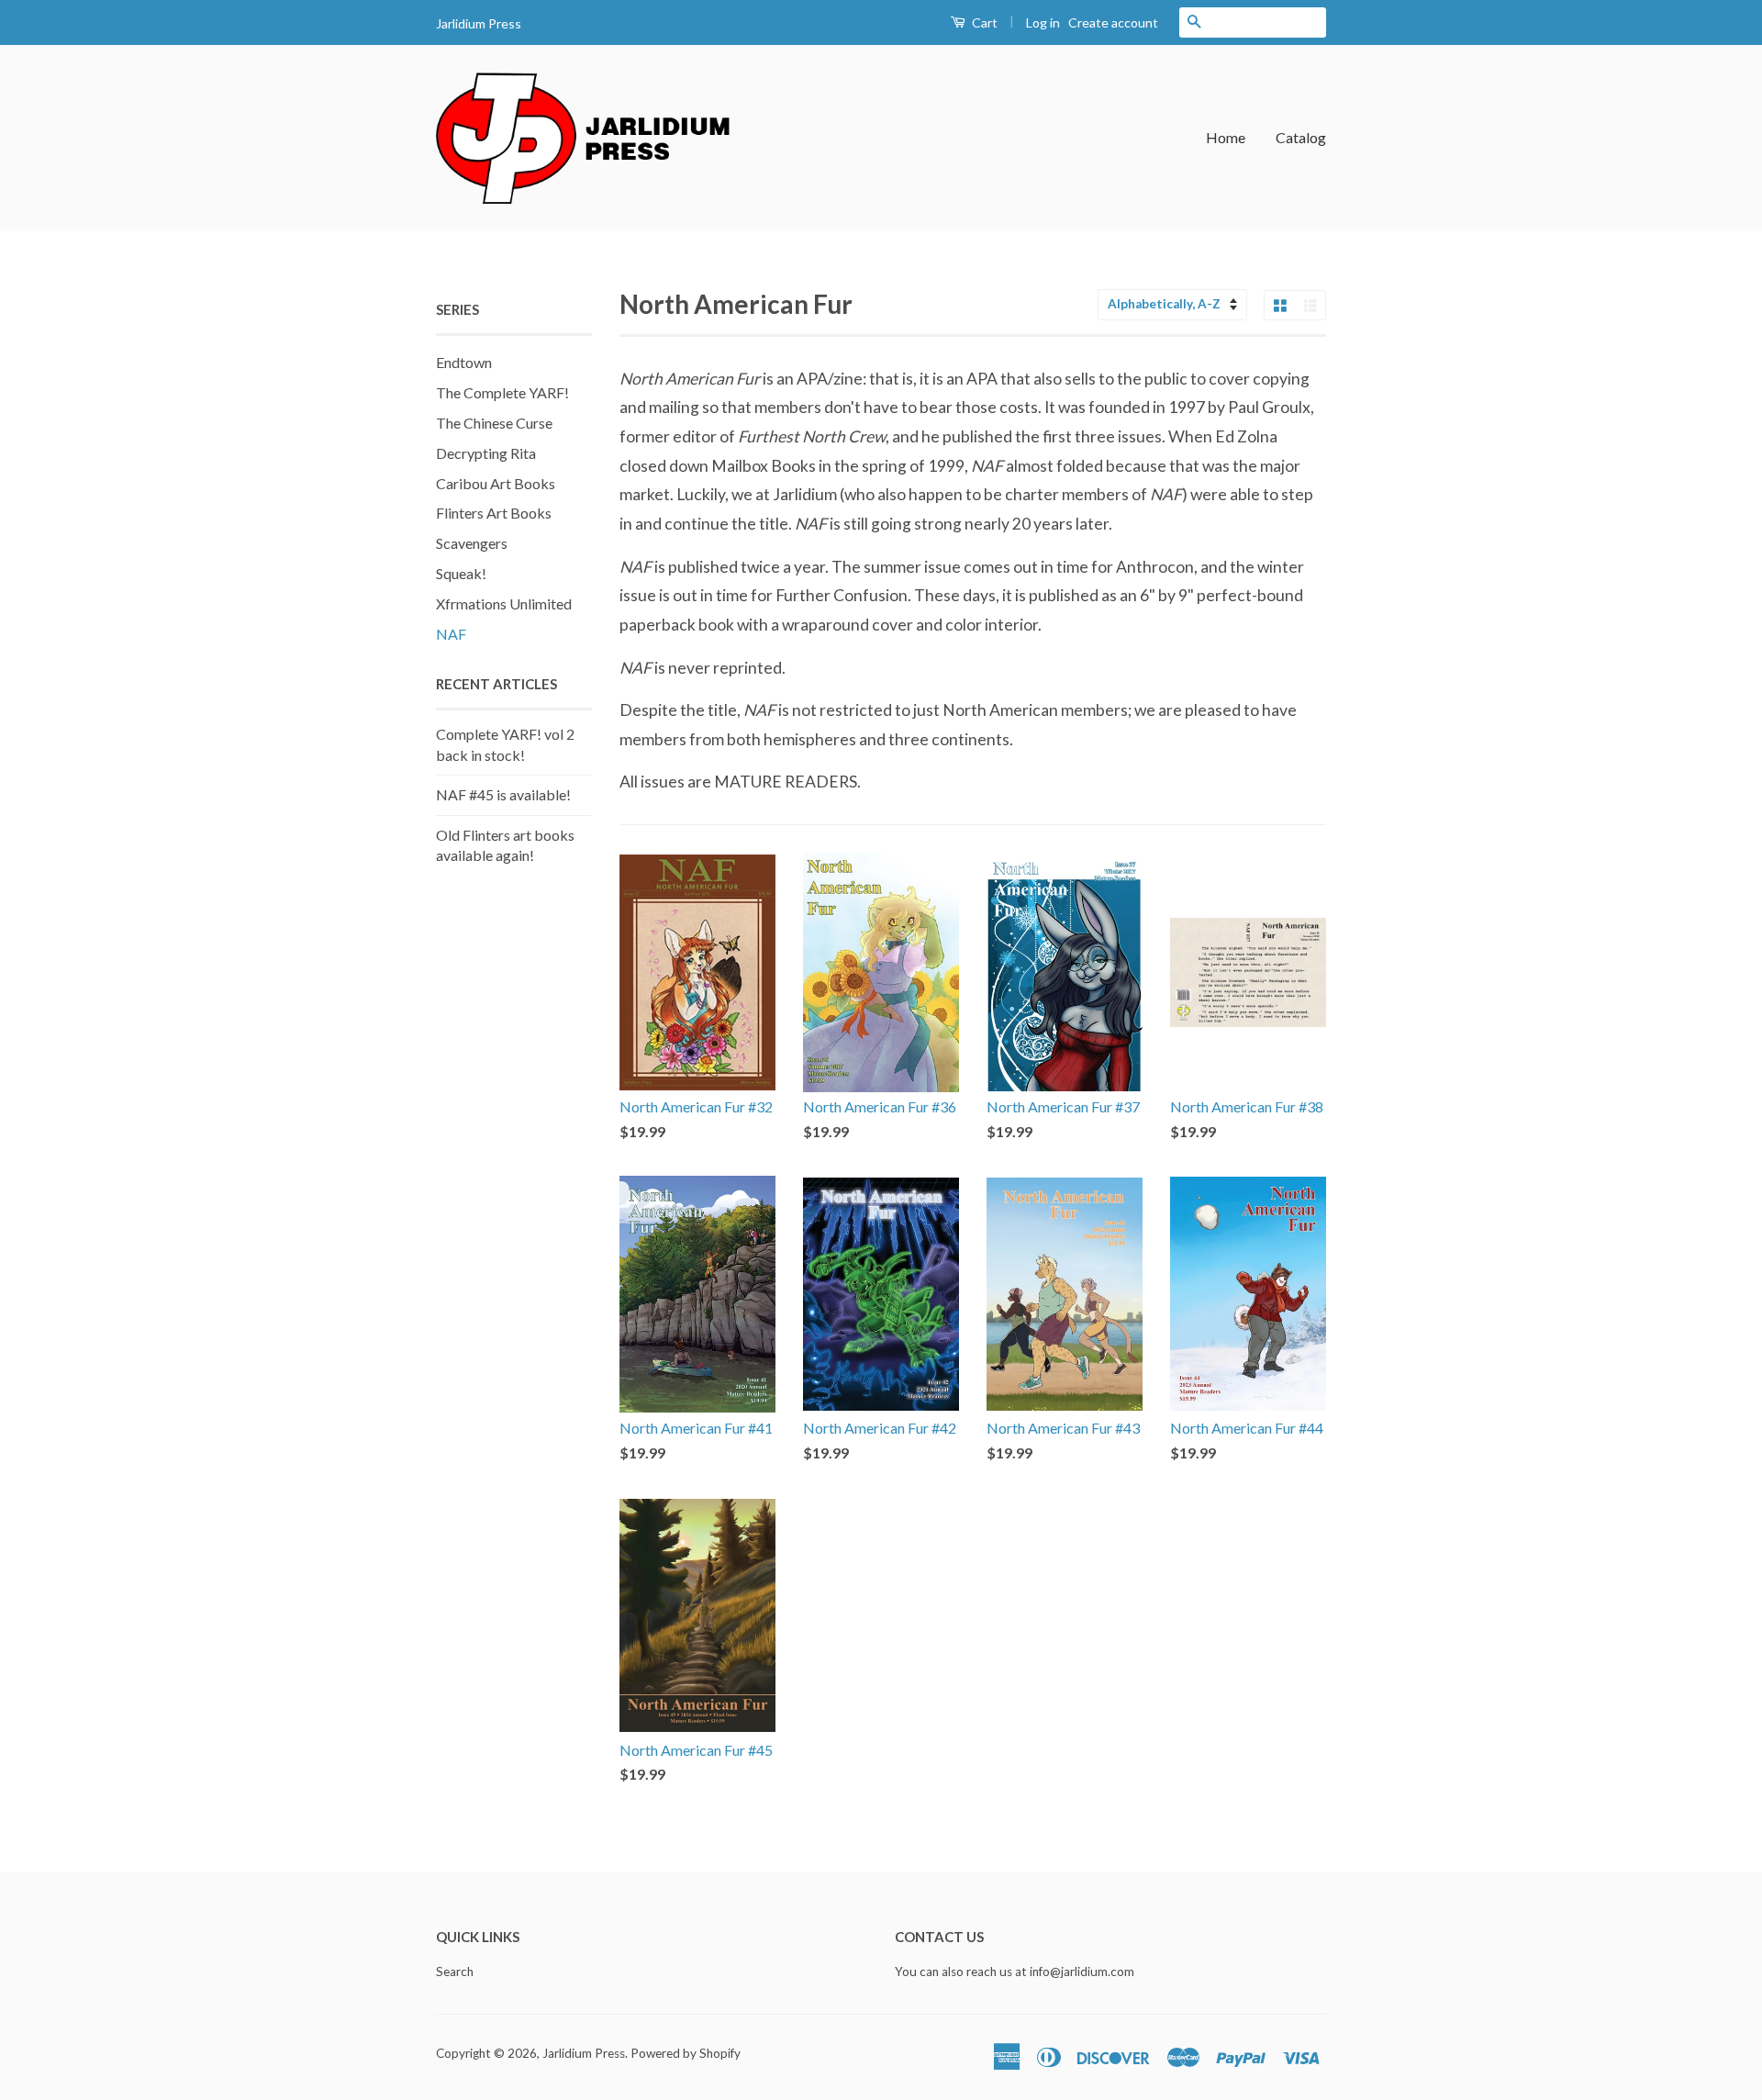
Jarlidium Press (584, 2053)
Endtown (464, 362)
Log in (1043, 22)
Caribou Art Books (496, 483)
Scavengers (472, 543)
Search (455, 1972)
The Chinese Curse (494, 423)
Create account (1113, 22)
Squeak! (461, 573)
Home (1226, 137)
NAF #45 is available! (503, 794)
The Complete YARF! (502, 392)
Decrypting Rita (486, 453)
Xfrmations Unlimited (504, 603)
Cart (983, 22)
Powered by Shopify (686, 2053)
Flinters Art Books (494, 513)
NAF (451, 634)
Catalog (1301, 137)
